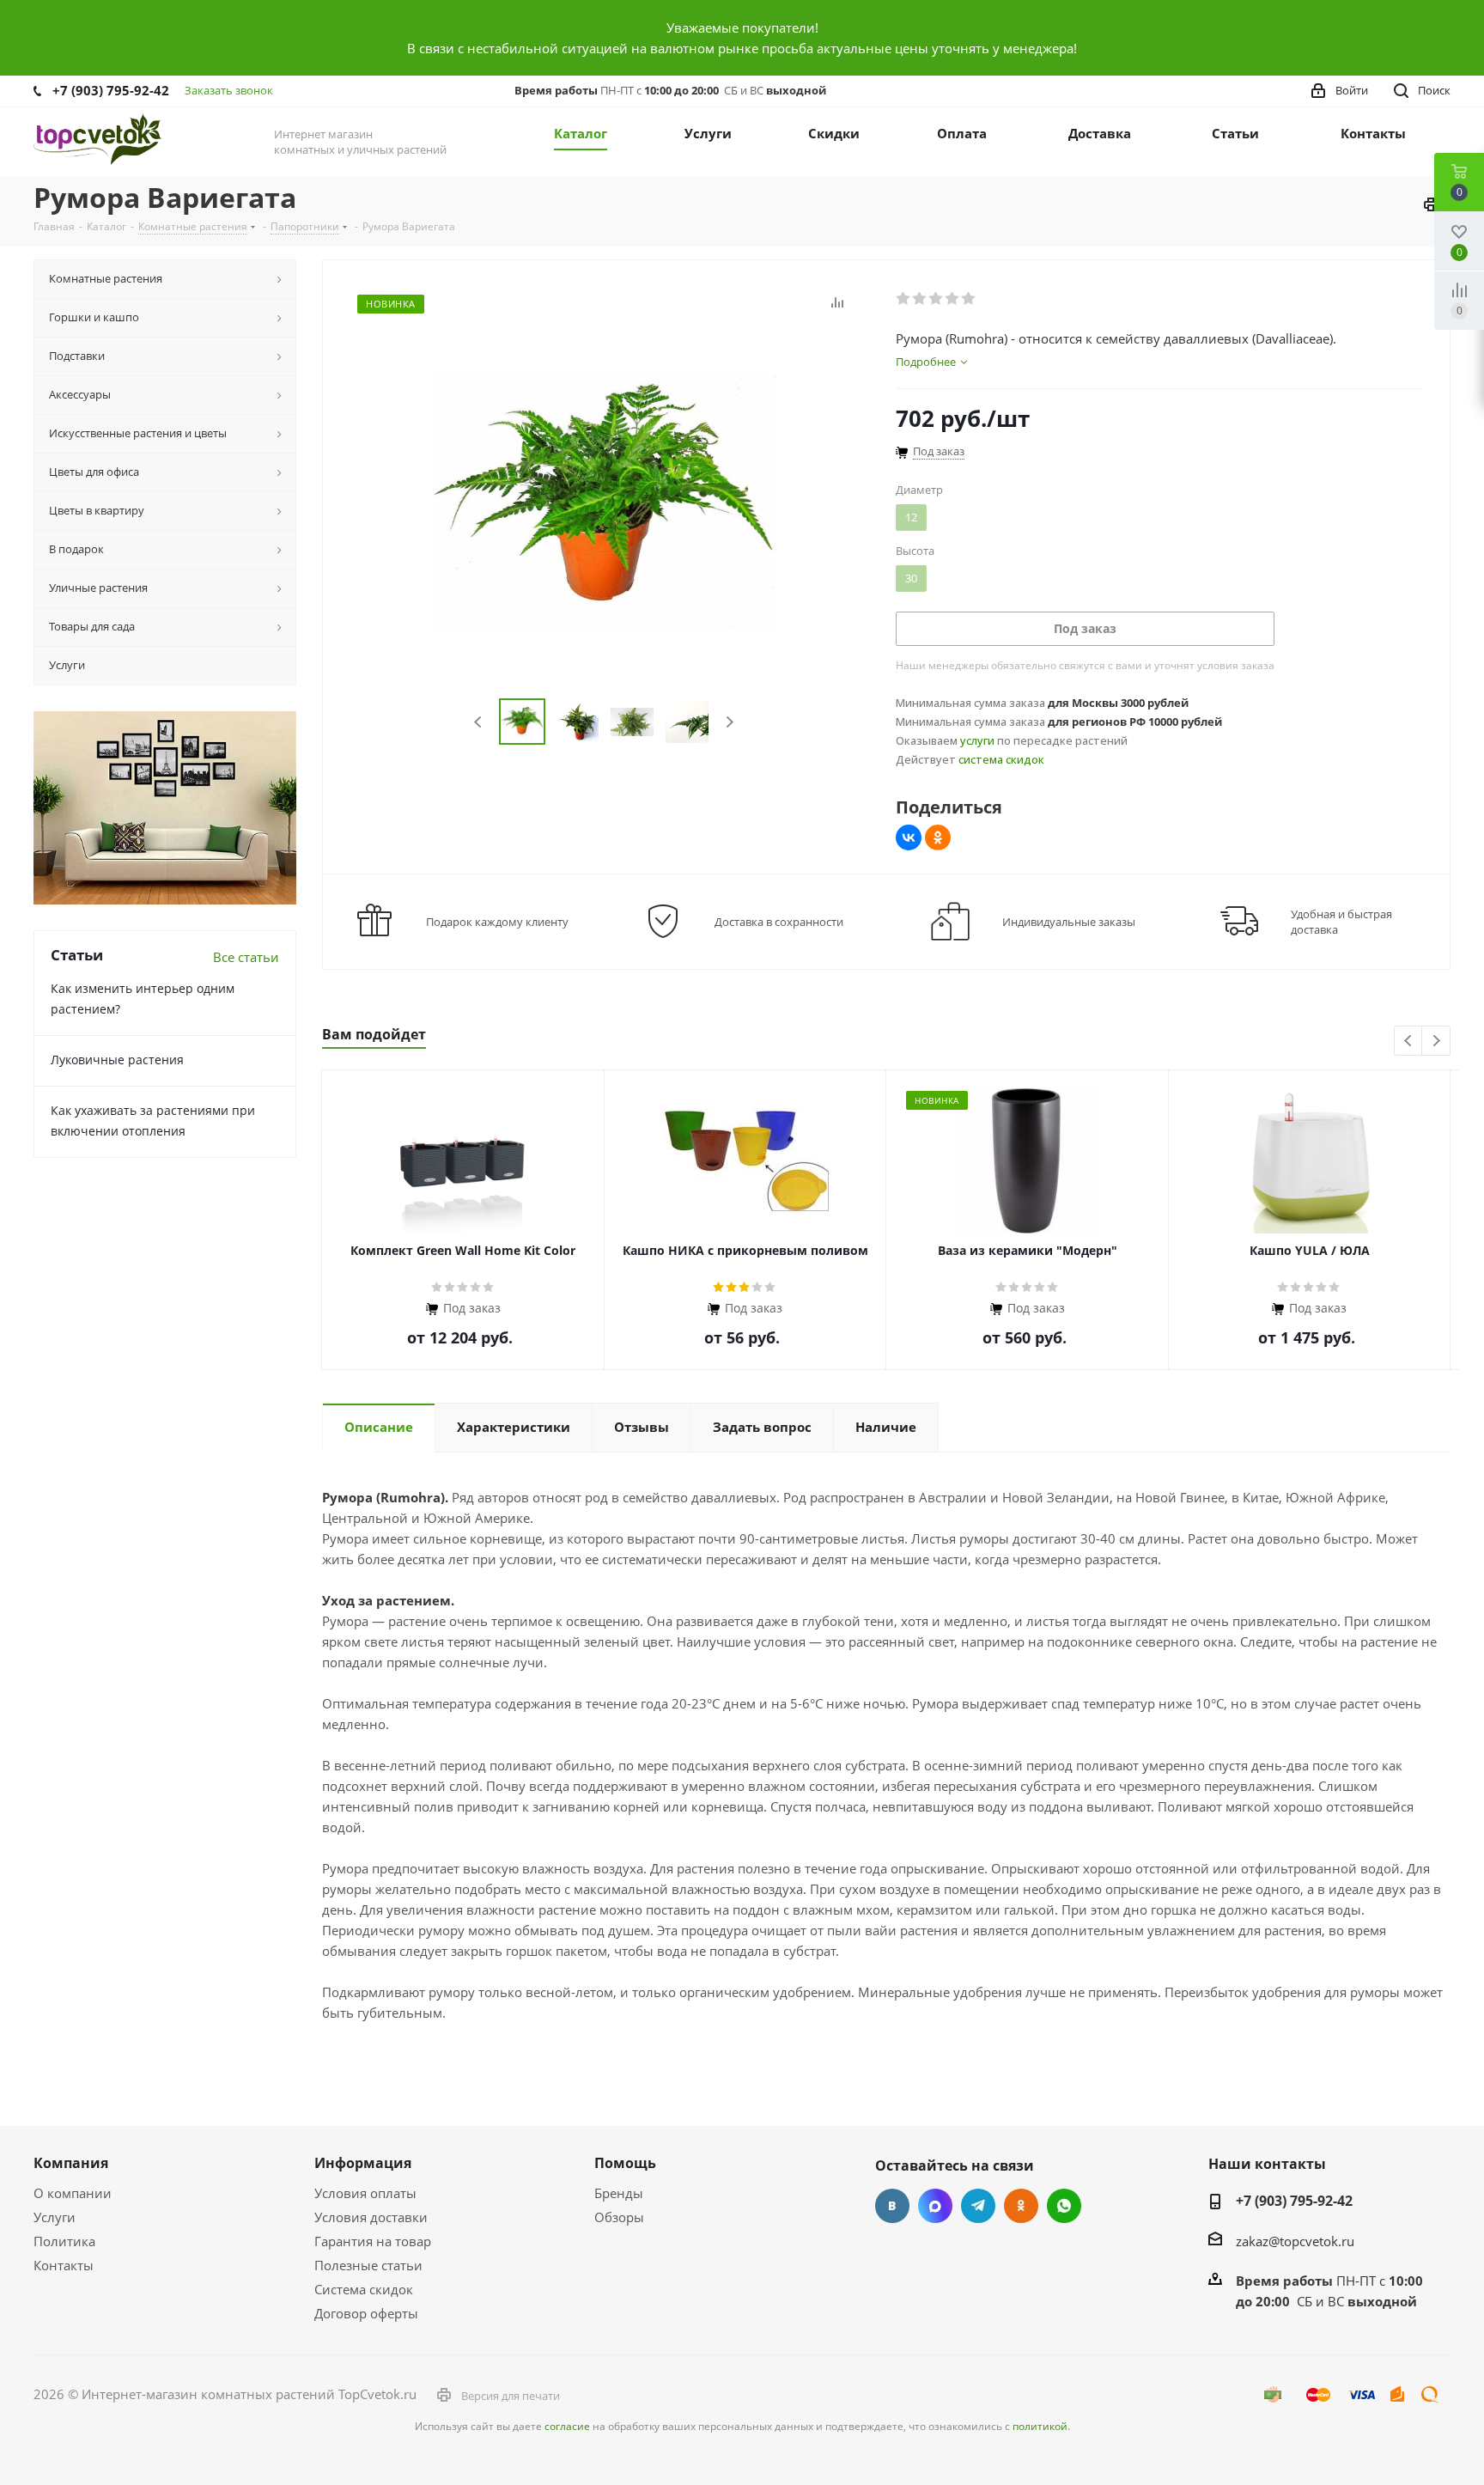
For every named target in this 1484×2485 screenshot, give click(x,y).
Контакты (64, 2265)
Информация (363, 2163)
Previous (479, 722)
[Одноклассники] (938, 837)
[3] (937, 299)
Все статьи (246, 957)
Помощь (625, 2163)
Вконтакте (892, 2206)
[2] (920, 299)
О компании (73, 2193)
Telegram (978, 2206)
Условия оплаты (365, 2193)
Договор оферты (366, 2313)
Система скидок (364, 2289)
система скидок (1001, 759)
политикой (1040, 2426)
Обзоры (619, 2217)
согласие (567, 2426)
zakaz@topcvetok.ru (1295, 2241)
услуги (977, 740)
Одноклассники (1021, 2206)
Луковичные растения (117, 1060)
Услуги (55, 2217)
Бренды (619, 2193)
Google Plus (1064, 2206)
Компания (71, 2163)
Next (730, 722)
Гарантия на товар (373, 2241)
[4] (953, 299)
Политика (64, 2241)
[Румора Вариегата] (605, 499)
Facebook (935, 2206)
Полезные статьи (368, 2265)
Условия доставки (371, 2217)
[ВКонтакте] (909, 837)
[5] (969, 299)
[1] (904, 299)
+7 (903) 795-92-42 (111, 90)
